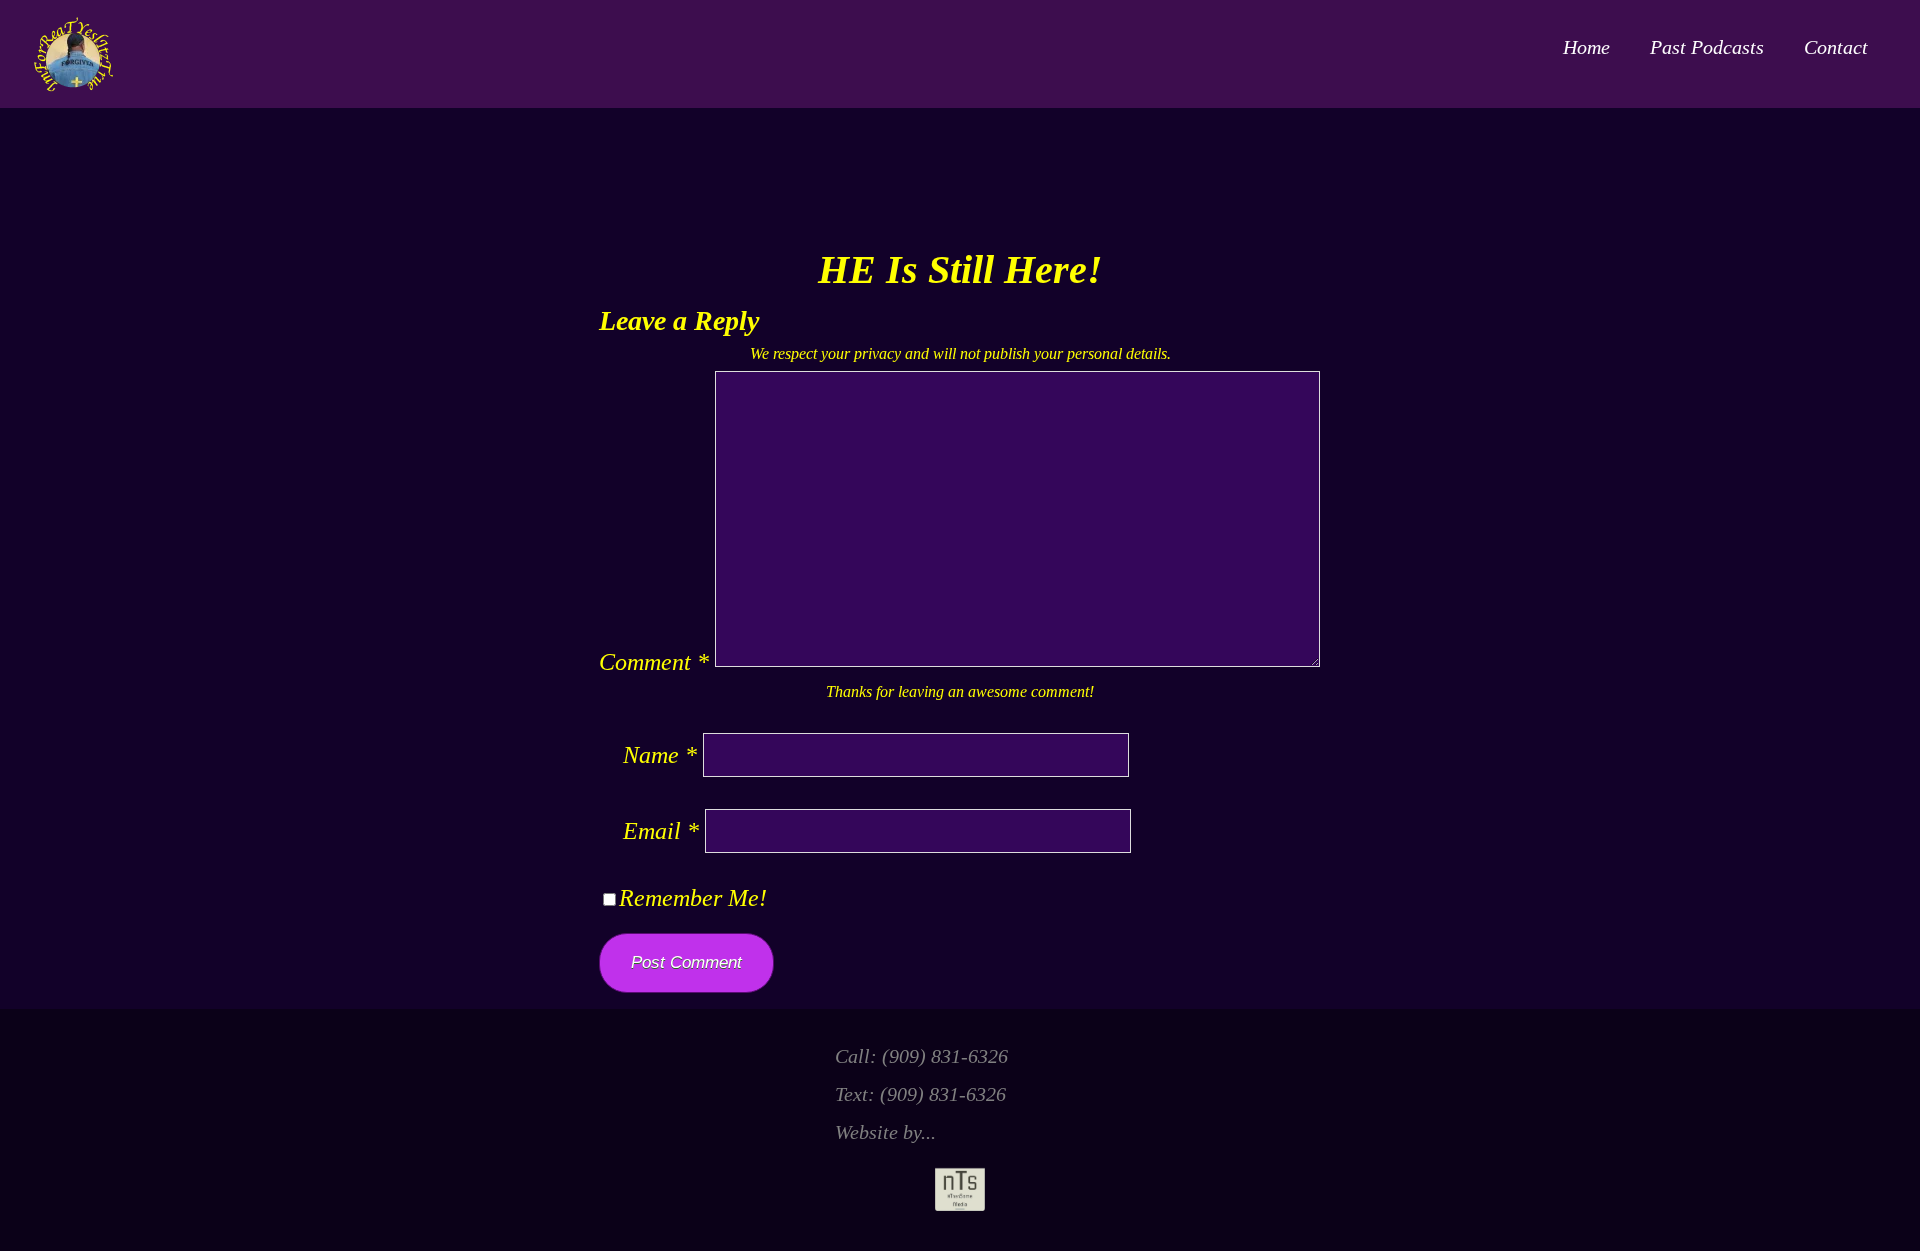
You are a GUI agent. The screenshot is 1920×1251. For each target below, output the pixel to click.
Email (661, 831)
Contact (1836, 47)
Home (1586, 47)
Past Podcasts (1707, 47)
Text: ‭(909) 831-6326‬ (920, 1094)
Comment (654, 662)
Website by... (885, 1132)
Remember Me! (693, 898)
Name (660, 755)
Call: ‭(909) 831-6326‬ (921, 1056)
